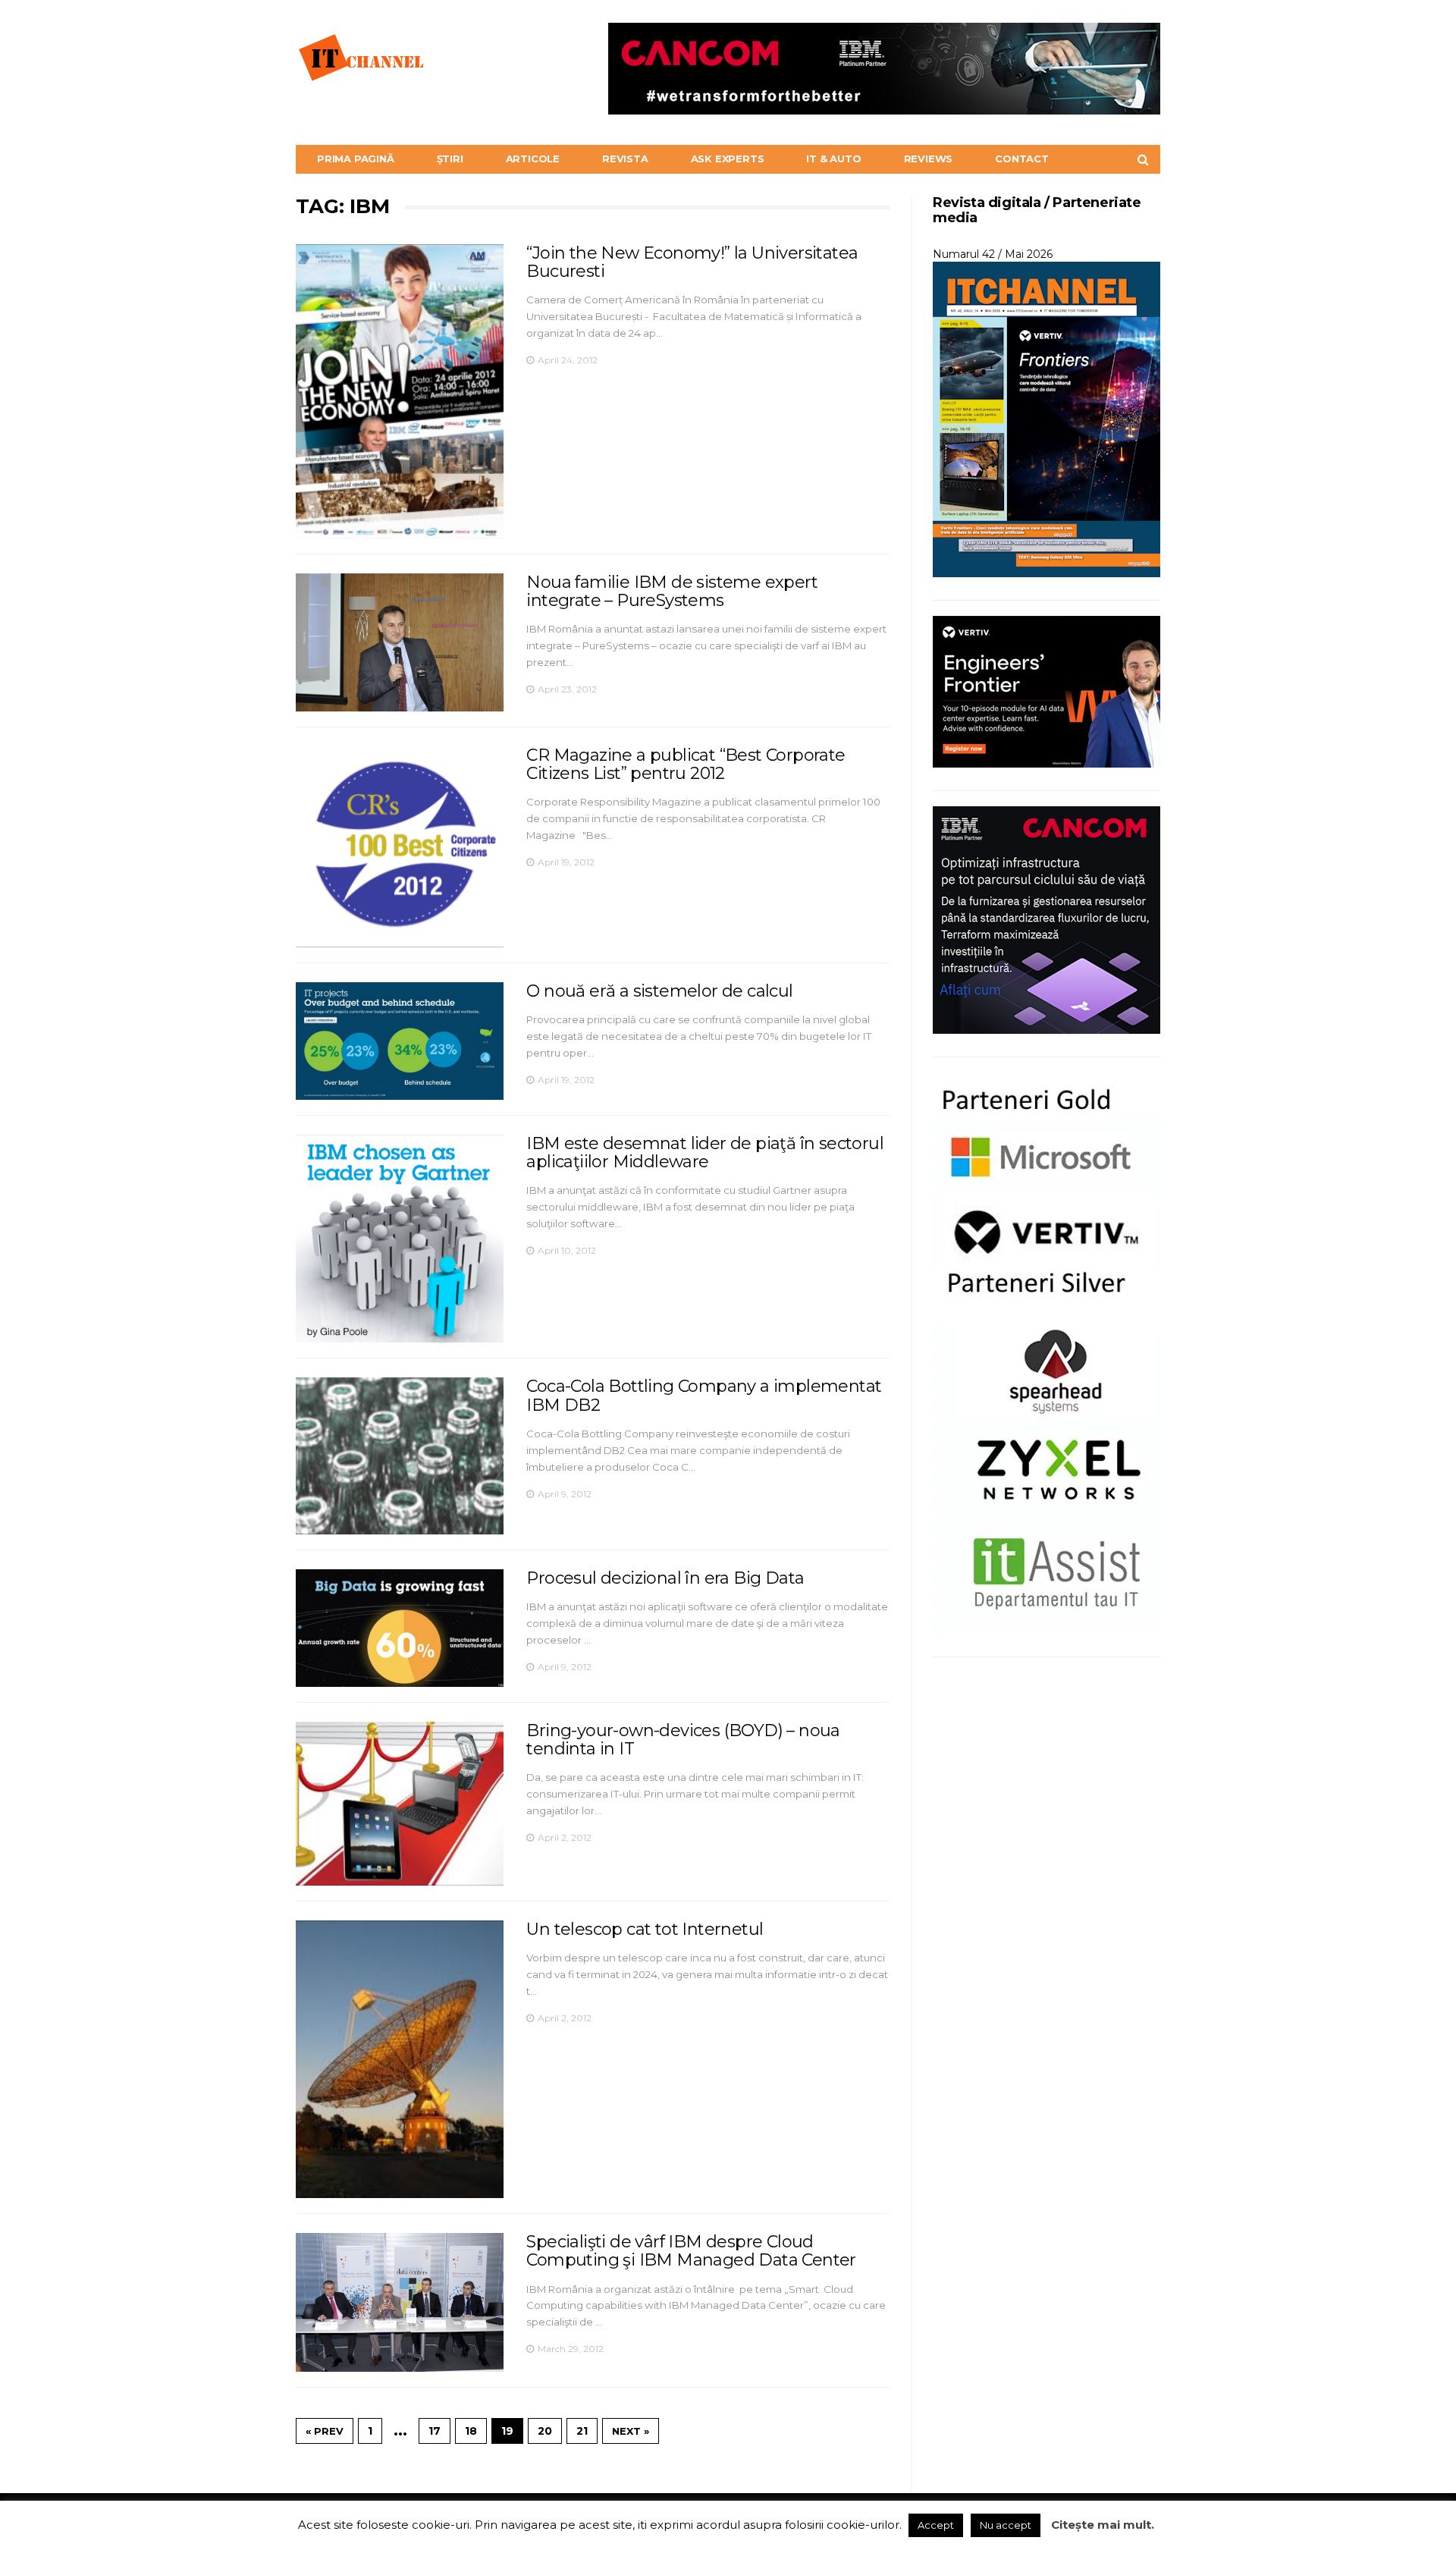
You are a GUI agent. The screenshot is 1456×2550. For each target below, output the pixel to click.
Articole (533, 159)
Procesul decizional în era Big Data (665, 1578)
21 (582, 2431)
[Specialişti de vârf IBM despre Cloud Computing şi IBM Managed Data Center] (400, 2302)
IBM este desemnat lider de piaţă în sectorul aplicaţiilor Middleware (705, 1153)
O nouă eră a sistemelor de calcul (659, 991)
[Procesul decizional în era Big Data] (400, 1628)
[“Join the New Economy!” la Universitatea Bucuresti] (400, 391)
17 (435, 2431)
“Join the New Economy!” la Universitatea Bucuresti (692, 262)
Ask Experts (728, 159)
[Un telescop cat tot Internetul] (400, 2059)
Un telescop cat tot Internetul (645, 1929)
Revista (625, 159)
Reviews (929, 159)
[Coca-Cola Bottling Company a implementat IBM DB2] (400, 1456)
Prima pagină (356, 159)
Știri (450, 159)
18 (471, 2431)
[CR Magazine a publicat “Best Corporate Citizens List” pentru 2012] (400, 847)
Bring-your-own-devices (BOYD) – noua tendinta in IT (683, 1740)
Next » (631, 2431)
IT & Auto (833, 159)
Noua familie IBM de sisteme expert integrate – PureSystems (672, 591)
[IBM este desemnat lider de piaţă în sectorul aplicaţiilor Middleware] (400, 1239)
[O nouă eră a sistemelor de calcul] (400, 1041)
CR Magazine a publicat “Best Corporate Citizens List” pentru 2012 (686, 764)
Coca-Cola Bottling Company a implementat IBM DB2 (704, 1395)
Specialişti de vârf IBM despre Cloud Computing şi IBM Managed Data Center (691, 2251)
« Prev (325, 2431)
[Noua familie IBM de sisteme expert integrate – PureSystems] (400, 642)
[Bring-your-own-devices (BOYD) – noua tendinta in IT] (400, 1804)
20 (545, 2431)
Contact (1022, 159)
